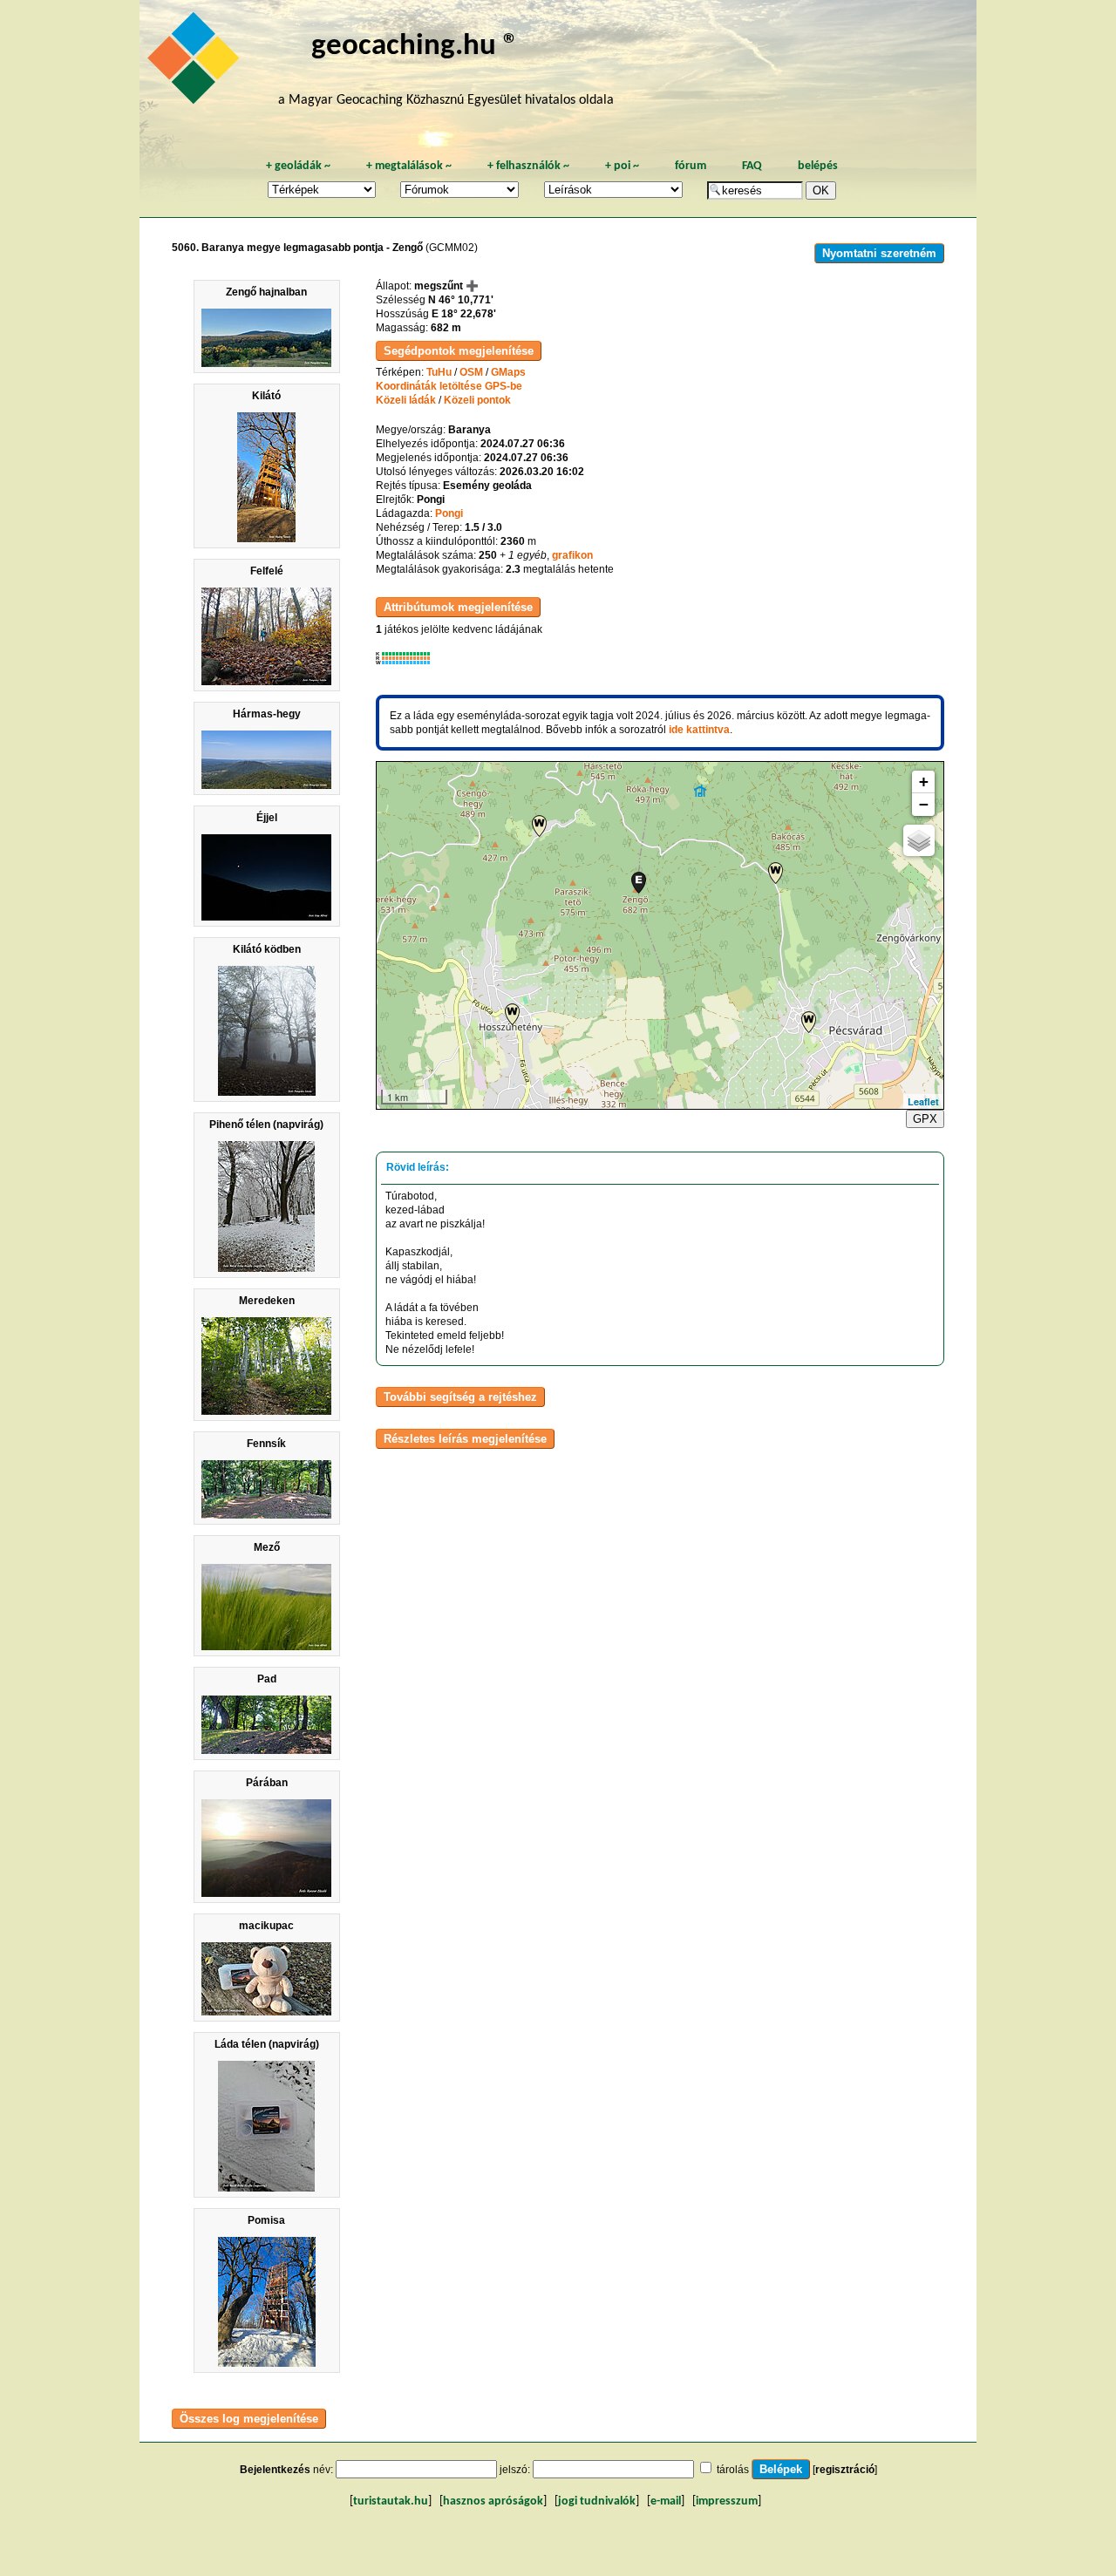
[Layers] (919, 840)
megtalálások (409, 166)
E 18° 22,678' (464, 314)
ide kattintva (699, 730)
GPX (925, 1119)
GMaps (508, 372)
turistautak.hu (391, 2501)
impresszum (727, 2501)
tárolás (733, 2470)
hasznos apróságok (493, 2501)
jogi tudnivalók (597, 2501)
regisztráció (845, 2470)
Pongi (449, 513)
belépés (818, 166)
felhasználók (528, 166)
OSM (471, 372)
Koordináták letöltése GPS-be (449, 386)
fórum (691, 166)
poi (622, 166)
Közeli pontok (477, 400)
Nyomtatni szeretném (879, 253)
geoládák (298, 166)
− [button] (924, 804)
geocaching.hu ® (415, 47)
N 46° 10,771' (461, 300)
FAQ (752, 166)
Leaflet (923, 1101)
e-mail (666, 2501)
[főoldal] (196, 63)
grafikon (572, 555)
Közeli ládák (406, 400)
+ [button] (924, 782)
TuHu (439, 372)
